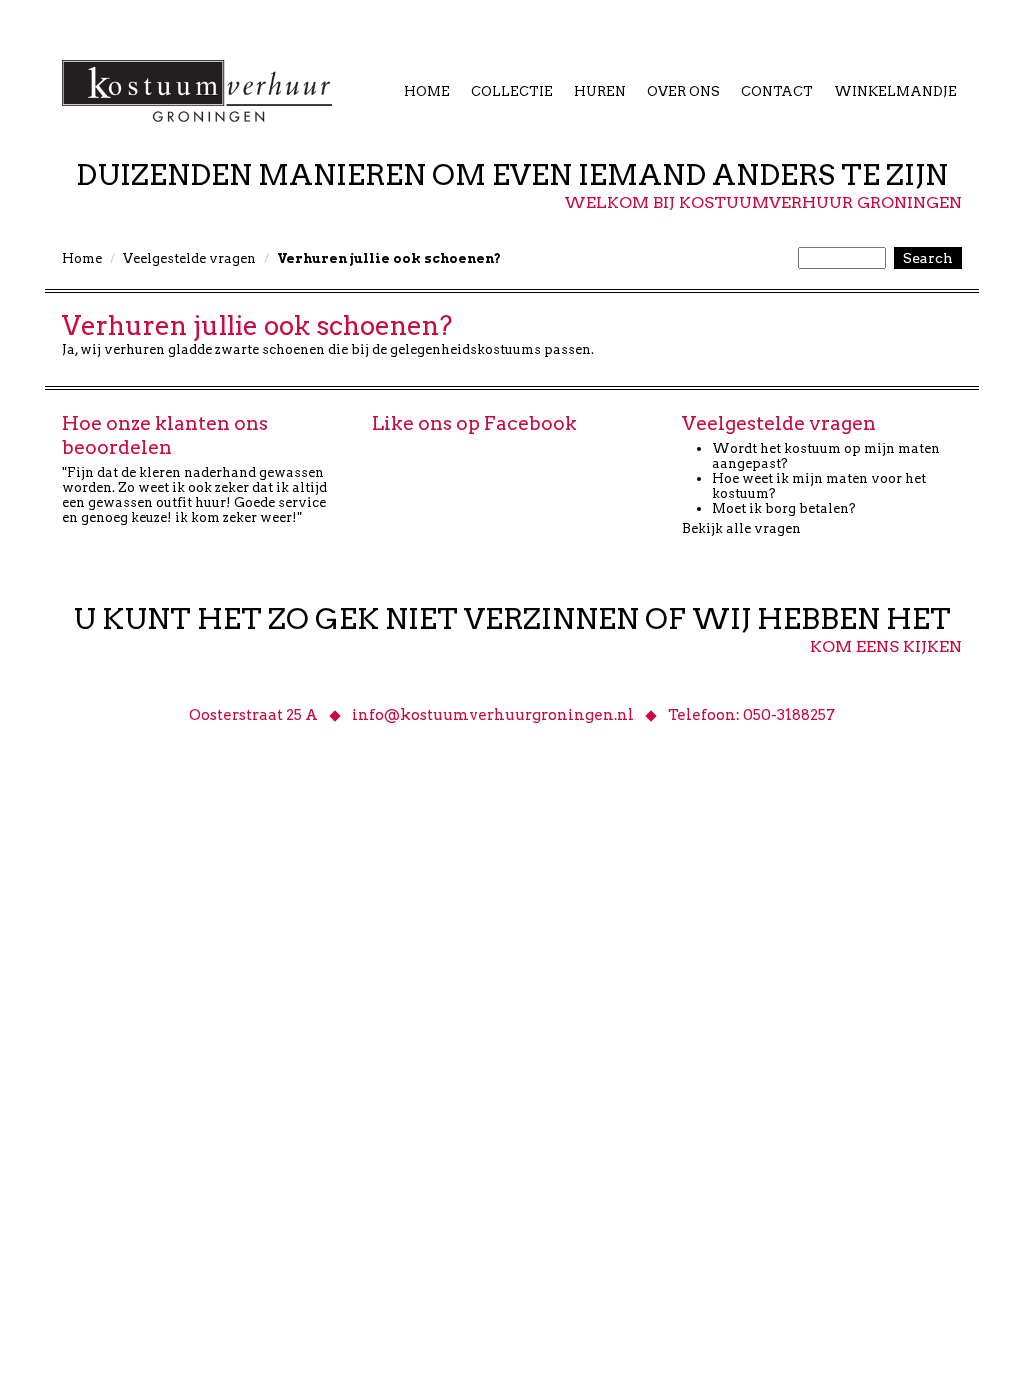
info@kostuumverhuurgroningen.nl (493, 715)
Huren (600, 91)
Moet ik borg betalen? (784, 508)
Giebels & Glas (176, 908)
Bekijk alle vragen (741, 528)
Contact (777, 91)
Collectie (512, 91)
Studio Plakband (332, 908)
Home (427, 91)
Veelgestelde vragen (189, 258)
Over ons (683, 91)
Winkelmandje (895, 91)
